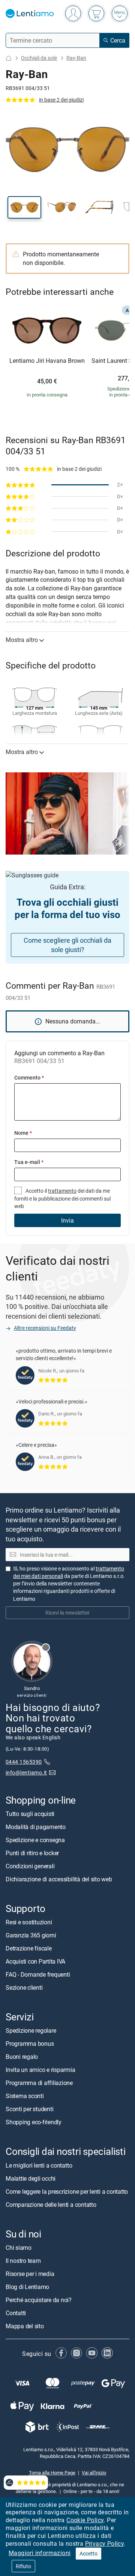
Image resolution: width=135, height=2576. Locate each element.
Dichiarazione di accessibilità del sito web (59, 1879)
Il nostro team (23, 2260)
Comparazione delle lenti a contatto (51, 2204)
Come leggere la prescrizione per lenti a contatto (67, 2191)
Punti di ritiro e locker (32, 1853)
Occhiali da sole (39, 58)
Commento (29, 1077)
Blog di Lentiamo (27, 2286)
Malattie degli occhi (31, 2178)
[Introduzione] (9, 58)
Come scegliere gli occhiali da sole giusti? (67, 945)
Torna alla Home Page (52, 2472)
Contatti (16, 2313)
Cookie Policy (85, 2520)
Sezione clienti (24, 1987)
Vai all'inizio (94, 2472)
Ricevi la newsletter (67, 1613)
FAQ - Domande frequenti (38, 1974)
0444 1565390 (24, 1762)
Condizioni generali (30, 1866)
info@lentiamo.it (26, 1772)
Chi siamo (19, 2247)
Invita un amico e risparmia (40, 2070)
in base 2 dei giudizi (61, 100)
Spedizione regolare (31, 2030)
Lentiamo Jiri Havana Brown (47, 361)
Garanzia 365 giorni (31, 1935)
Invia (67, 1220)
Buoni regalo (22, 2057)
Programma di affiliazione (39, 2083)
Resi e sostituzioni (29, 1922)
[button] (24, 207)
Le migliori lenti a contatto (39, 2165)
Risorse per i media (30, 2273)
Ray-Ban (76, 58)
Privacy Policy (105, 2543)
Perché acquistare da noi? (39, 2299)
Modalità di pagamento (36, 1827)
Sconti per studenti (29, 2109)
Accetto (88, 2553)
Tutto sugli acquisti (30, 1814)
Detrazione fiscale (29, 1948)
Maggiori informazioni (40, 2553)
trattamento (62, 1191)
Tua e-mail (29, 1162)
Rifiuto (23, 2566)
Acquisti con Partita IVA (35, 1961)
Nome (23, 1133)
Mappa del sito (25, 2326)
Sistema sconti (25, 2096)
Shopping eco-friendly (34, 2122)
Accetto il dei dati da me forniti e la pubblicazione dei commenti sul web (62, 1198)
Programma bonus (30, 2044)
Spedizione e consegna (35, 1840)
